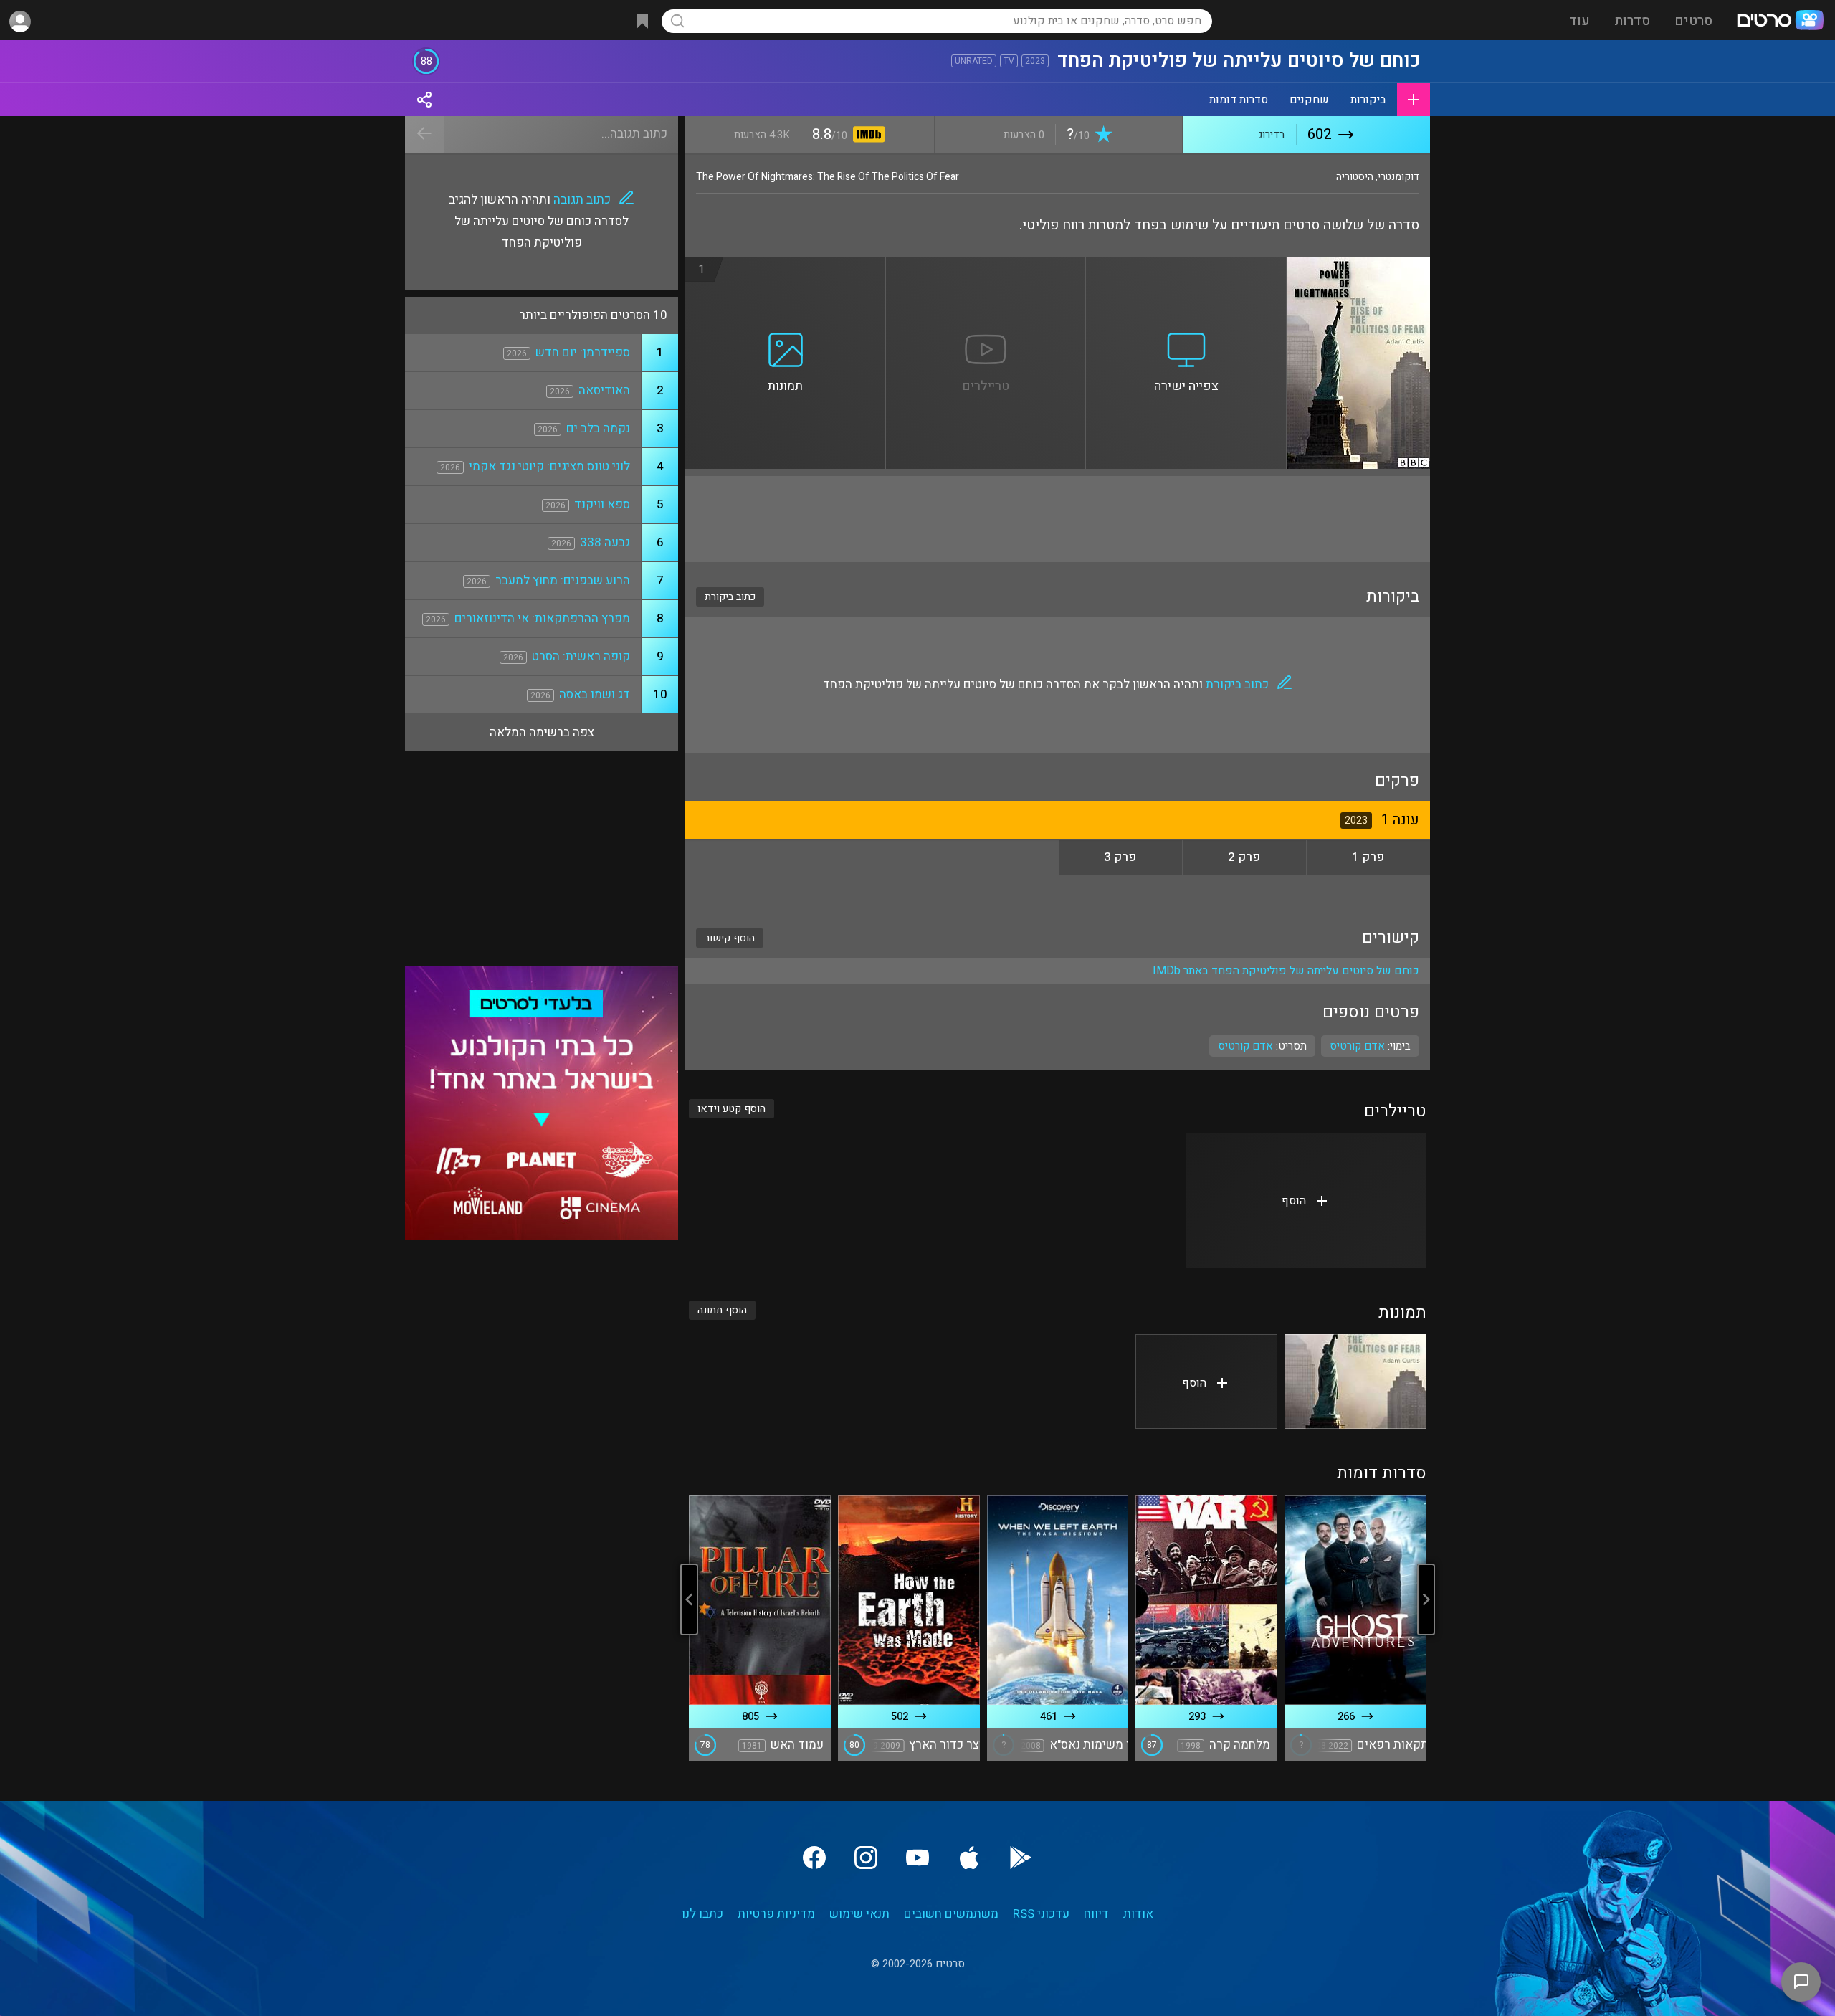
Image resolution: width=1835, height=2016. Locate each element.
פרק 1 (1368, 857)
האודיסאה (604, 390)
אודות (1138, 1914)
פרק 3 (1120, 857)
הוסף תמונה (722, 1310)
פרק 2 (1244, 857)
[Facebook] (814, 1858)
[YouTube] (917, 1858)
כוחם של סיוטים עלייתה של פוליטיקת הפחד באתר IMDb (1286, 971)
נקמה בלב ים (598, 428)
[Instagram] (866, 1858)
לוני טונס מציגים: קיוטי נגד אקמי (549, 466)
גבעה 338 (605, 542)
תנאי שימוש (859, 1914)
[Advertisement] (1058, 519)
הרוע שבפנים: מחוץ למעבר (563, 580)
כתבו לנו (702, 1914)
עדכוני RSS (1041, 1914)
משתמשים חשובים (951, 1914)
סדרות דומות (1239, 100)
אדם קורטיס (1245, 1046)
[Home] (1780, 22)
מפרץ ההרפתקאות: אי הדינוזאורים (542, 618)
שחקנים (1309, 100)
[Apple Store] (969, 1858)
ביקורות (1368, 100)
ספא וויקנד (602, 504)
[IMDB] (866, 136)
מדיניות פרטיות (776, 1914)
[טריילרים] (986, 265)
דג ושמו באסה (595, 694)
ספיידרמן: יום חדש (583, 352)
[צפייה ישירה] (1186, 265)
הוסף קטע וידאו (731, 1109)
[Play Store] (1021, 1858)
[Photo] (1355, 1382)
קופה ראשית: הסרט (581, 656)
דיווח (1096, 1914)
